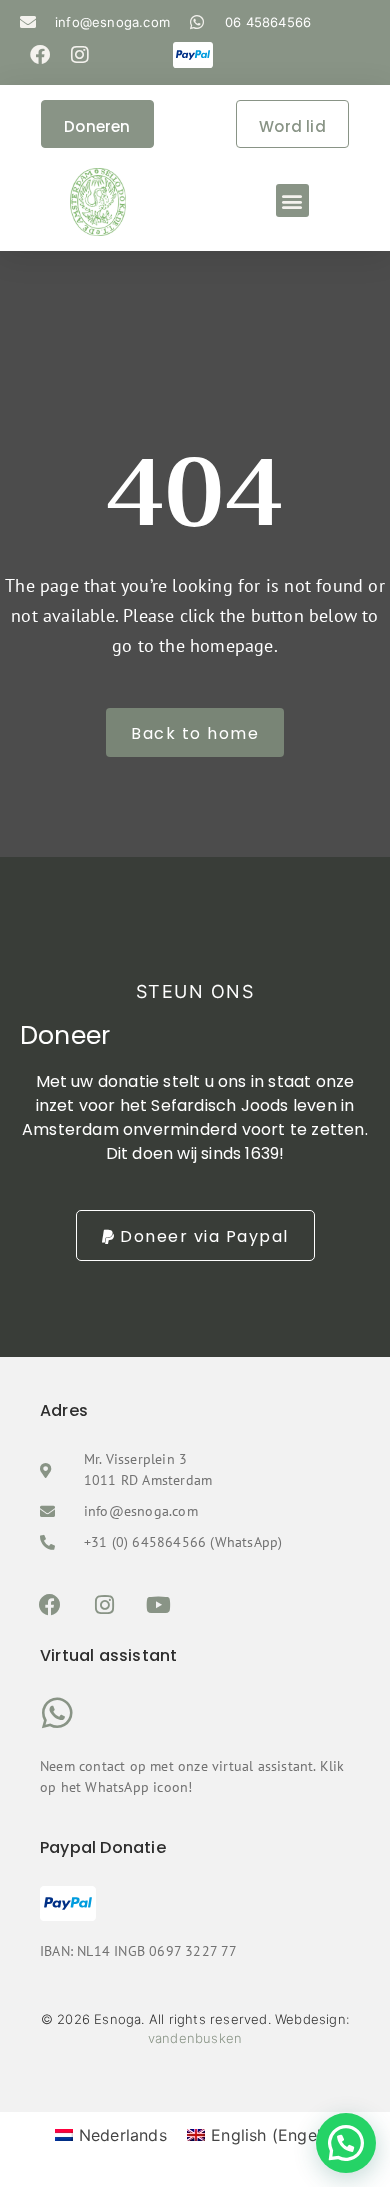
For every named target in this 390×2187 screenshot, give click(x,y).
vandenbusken (195, 2038)
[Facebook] (40, 55)
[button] (292, 200)
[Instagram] (80, 55)
